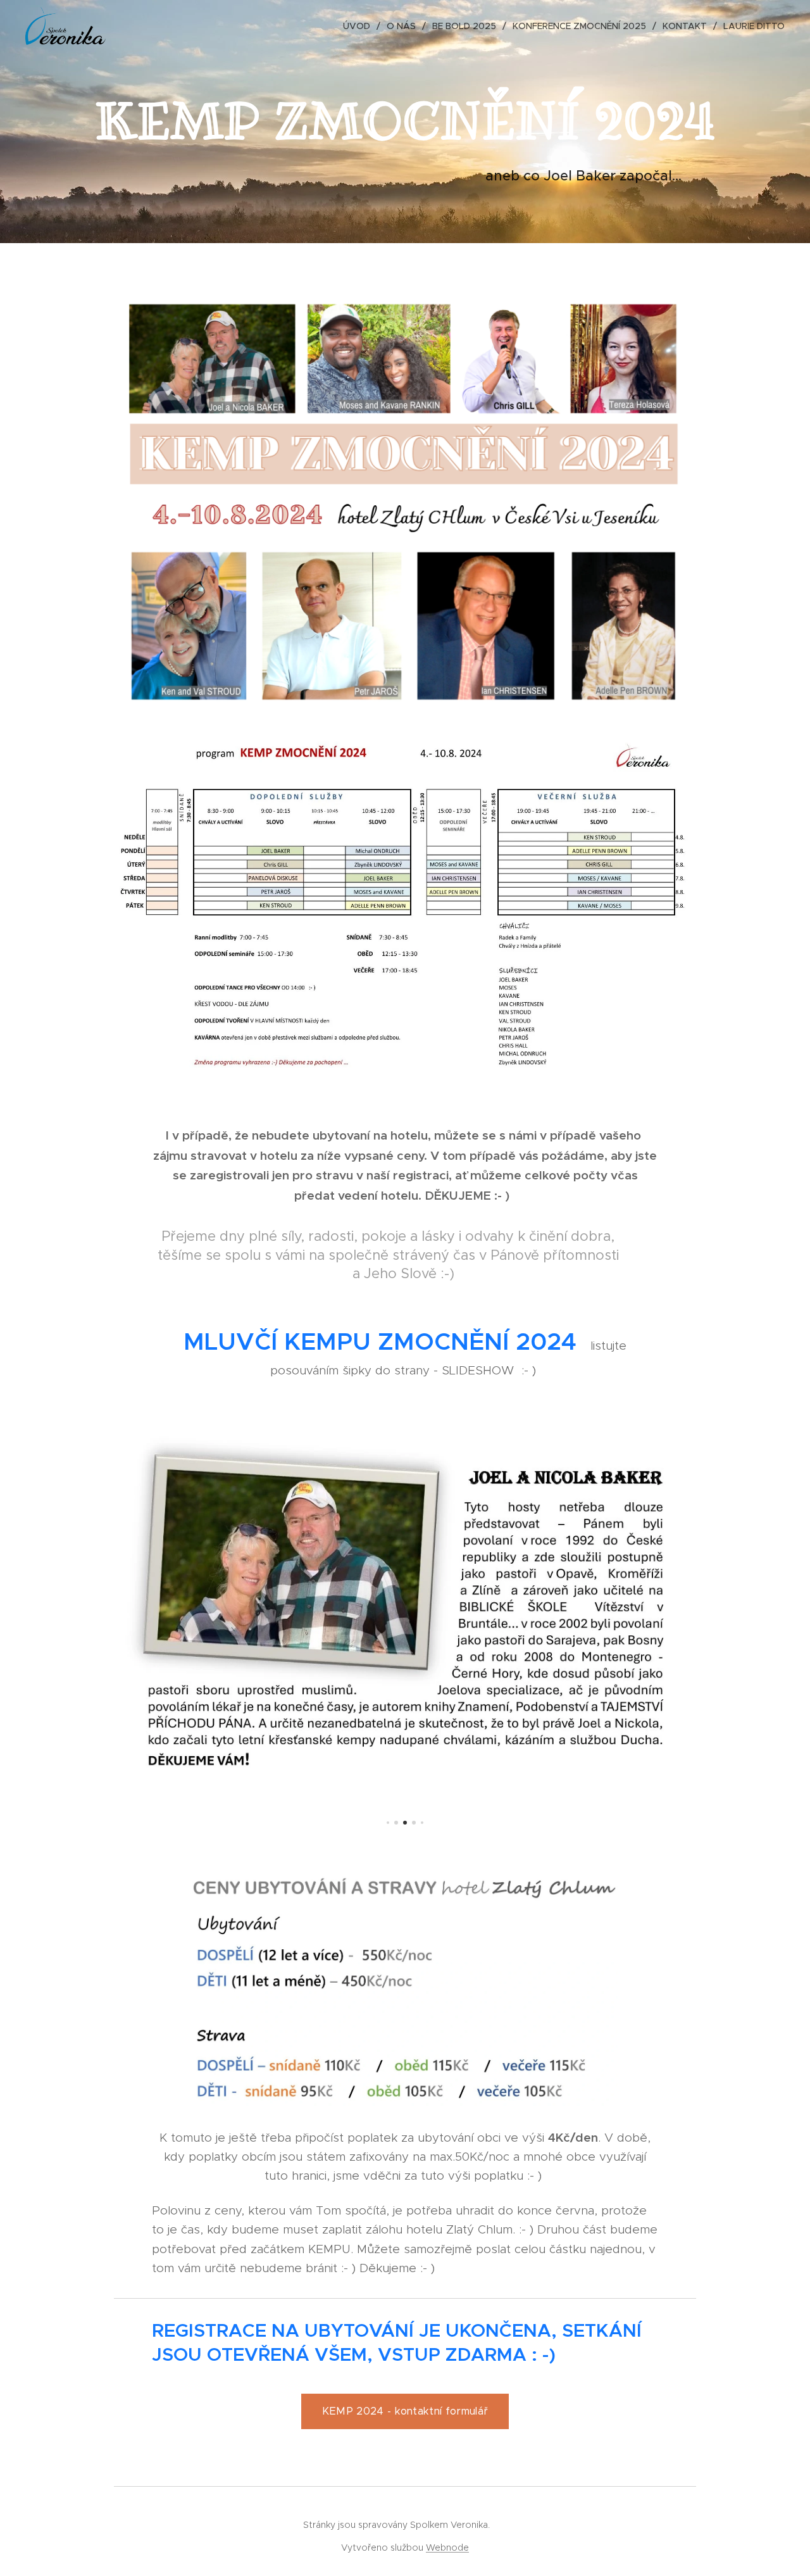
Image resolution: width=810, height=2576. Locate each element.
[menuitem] (360, 26)
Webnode (447, 2548)
